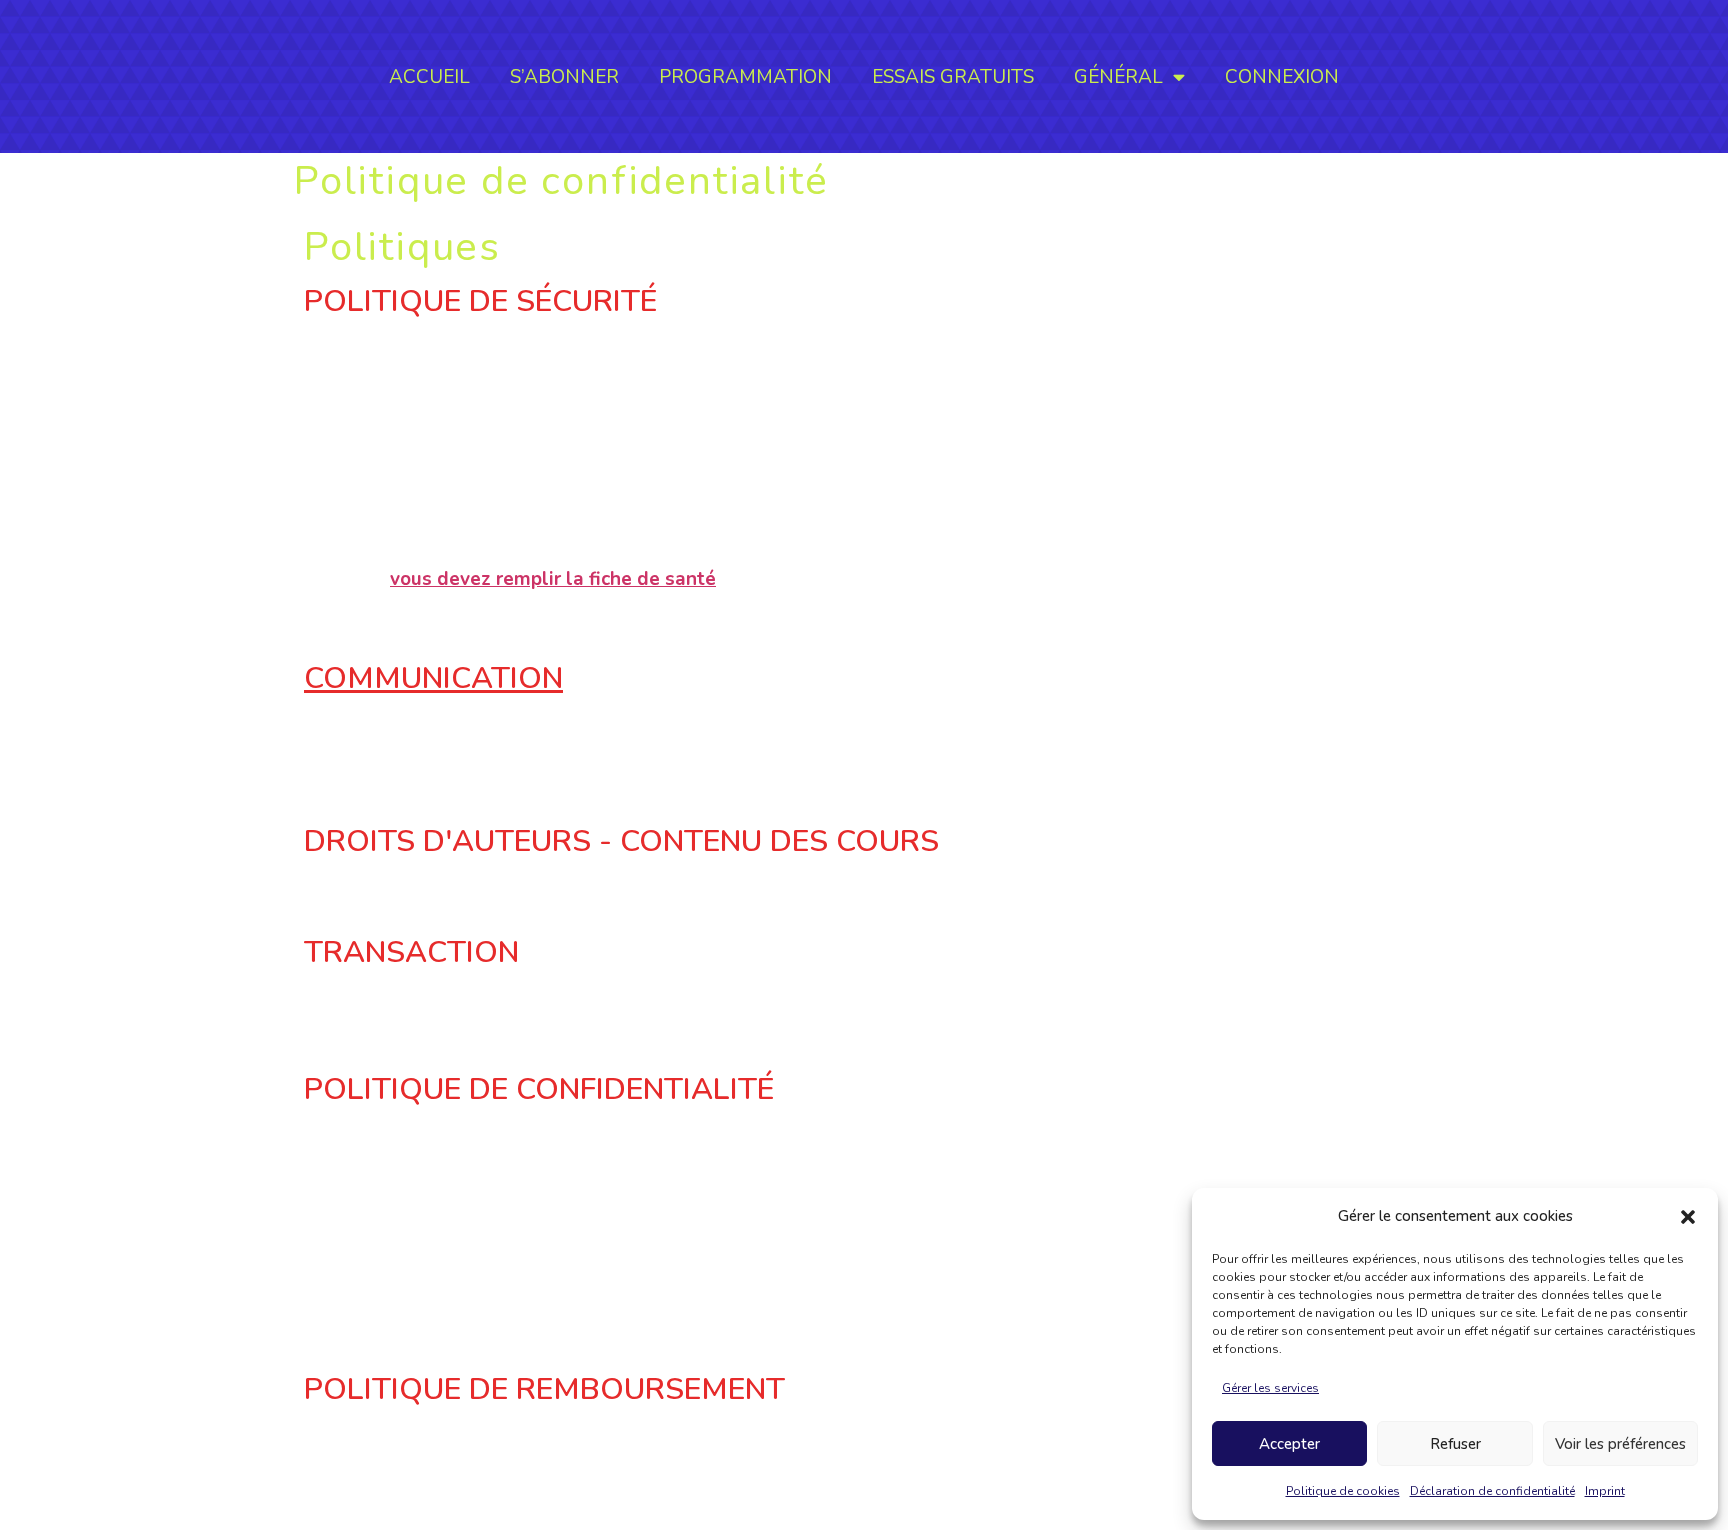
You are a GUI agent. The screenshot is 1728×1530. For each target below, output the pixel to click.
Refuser (1455, 1444)
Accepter (1289, 1444)
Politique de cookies (1343, 1491)
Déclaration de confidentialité (1492, 1491)
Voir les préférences (1620, 1444)
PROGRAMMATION (745, 77)
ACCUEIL (429, 77)
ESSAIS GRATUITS (953, 77)
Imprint (1605, 1491)
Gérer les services (1270, 1388)
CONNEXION (1282, 77)
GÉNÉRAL (1118, 77)
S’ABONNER (564, 77)
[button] (1688, 1217)
